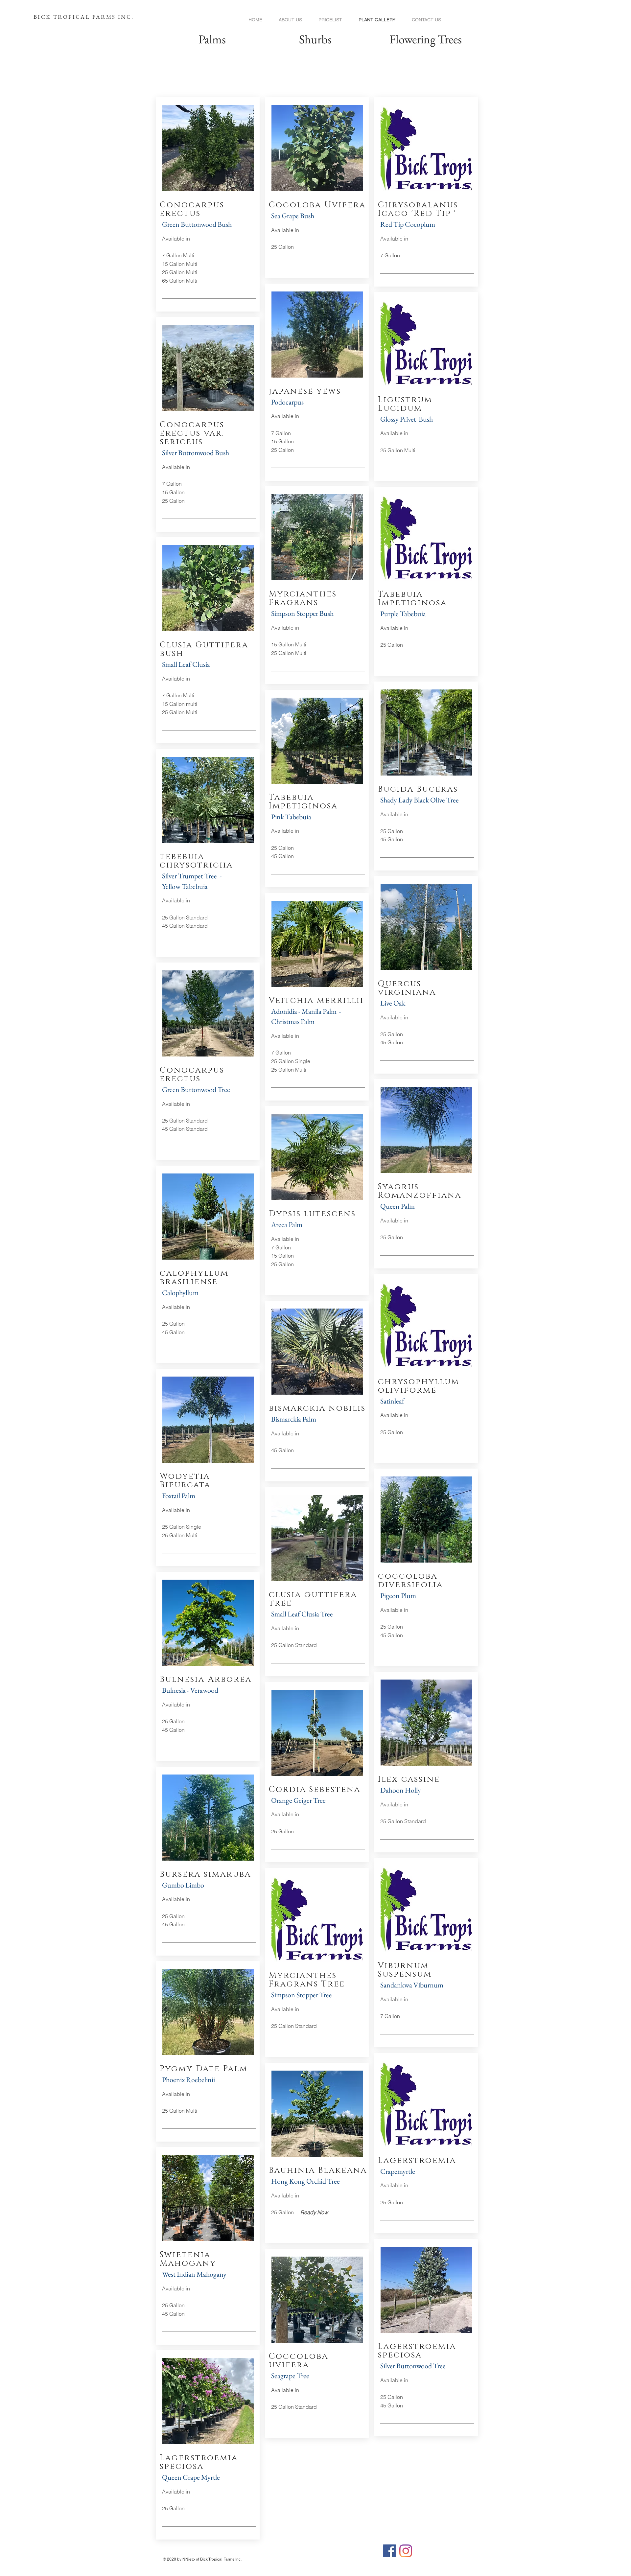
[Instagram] (406, 2551)
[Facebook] (390, 2551)
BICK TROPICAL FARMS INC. (85, 17)
